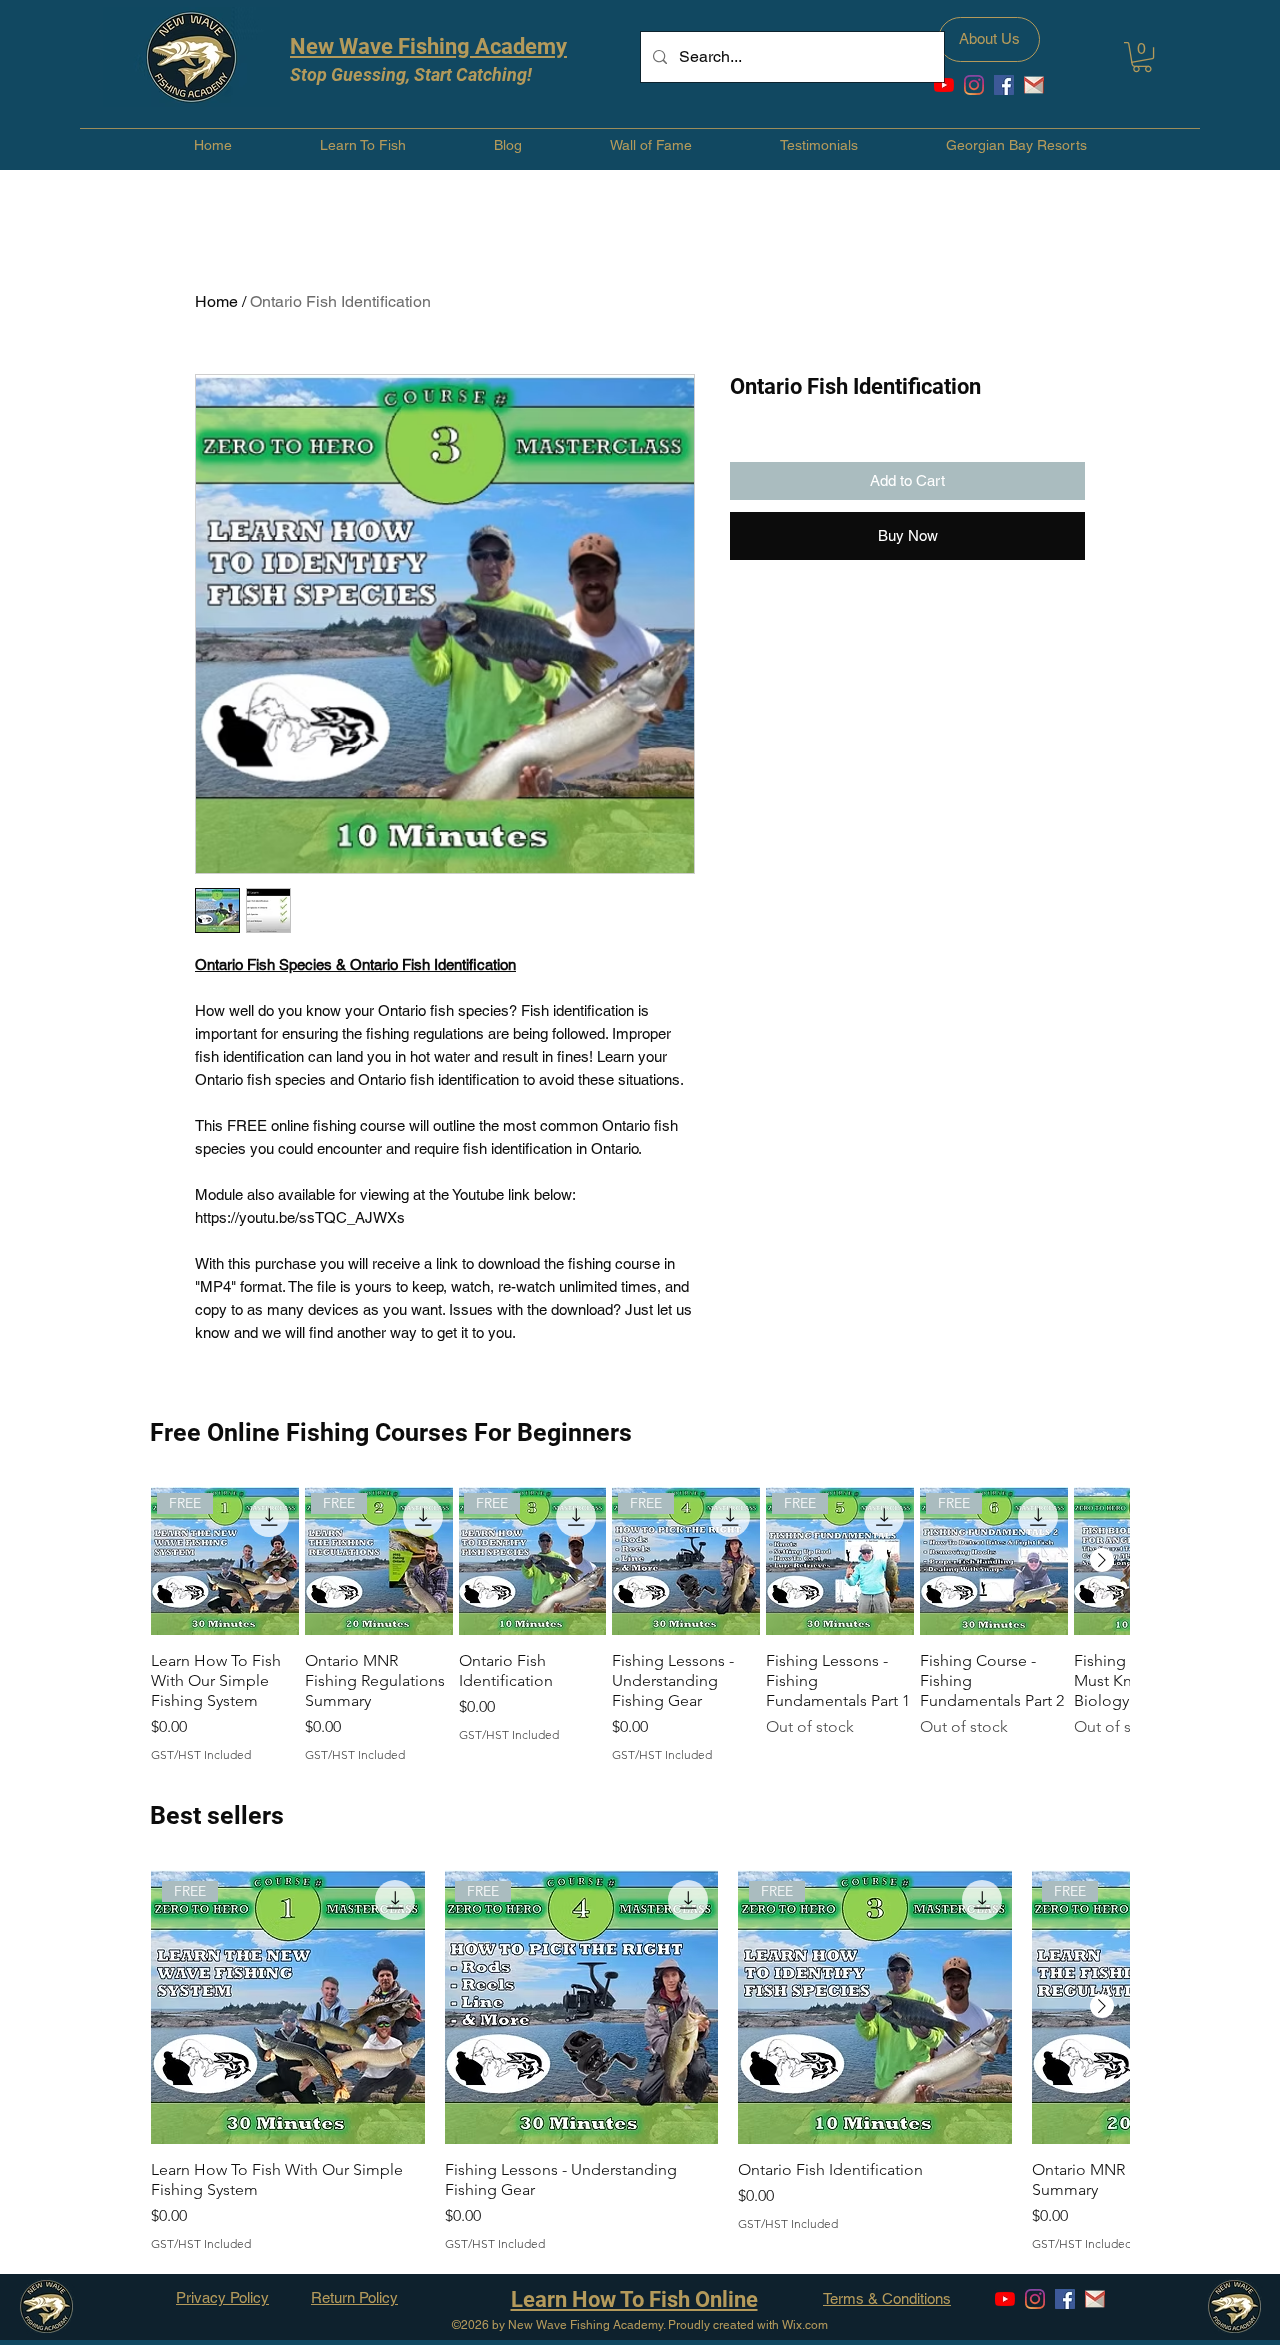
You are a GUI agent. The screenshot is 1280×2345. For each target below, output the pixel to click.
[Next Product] (1102, 1560)
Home (216, 301)
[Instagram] (974, 85)
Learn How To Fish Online (634, 2299)
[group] (640, 1624)
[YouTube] (944, 85)
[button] (1142, 57)
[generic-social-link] (1034, 85)
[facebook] (1004, 85)
